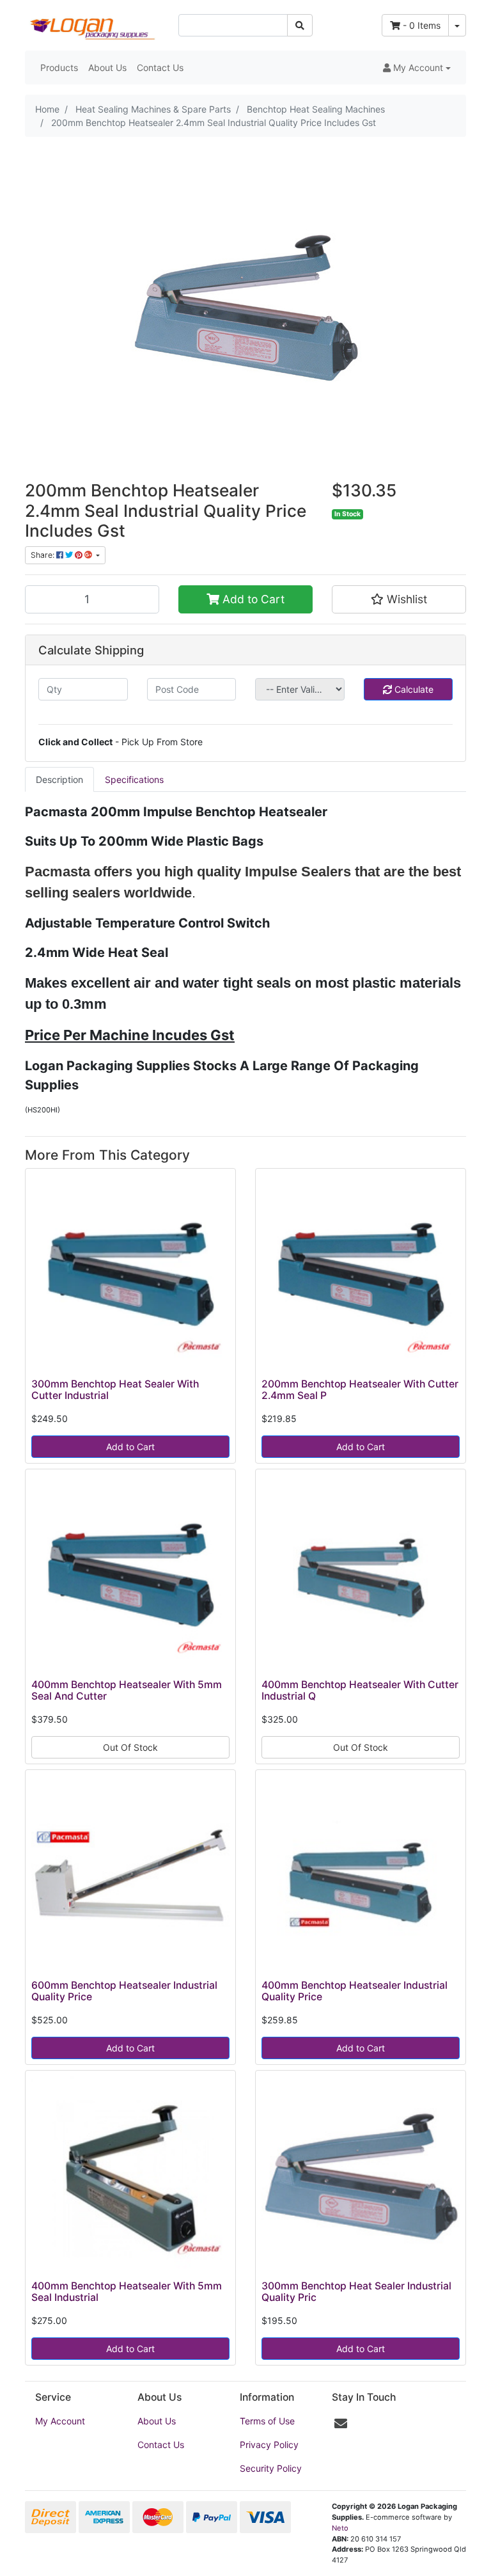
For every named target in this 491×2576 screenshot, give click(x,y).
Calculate (413, 689)
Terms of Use (267, 2421)
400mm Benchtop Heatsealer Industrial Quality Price (355, 1991)
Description (59, 779)
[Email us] (341, 2424)
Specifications (134, 779)
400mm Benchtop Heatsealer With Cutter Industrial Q (360, 1691)
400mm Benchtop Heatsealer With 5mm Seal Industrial (127, 2292)
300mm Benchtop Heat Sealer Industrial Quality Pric (356, 2292)
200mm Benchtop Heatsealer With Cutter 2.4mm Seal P (360, 1390)
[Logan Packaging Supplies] (92, 24)
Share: (43, 555)
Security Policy (271, 2468)
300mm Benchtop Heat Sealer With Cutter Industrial (115, 1390)
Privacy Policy (269, 2445)
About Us (107, 67)
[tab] (59, 779)
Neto (340, 2528)
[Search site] (300, 25)
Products (59, 67)
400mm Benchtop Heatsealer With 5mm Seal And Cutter (127, 1691)
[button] (417, 67)
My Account (60, 2421)
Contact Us (160, 67)
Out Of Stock (130, 1747)
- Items (422, 25)
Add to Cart (252, 599)
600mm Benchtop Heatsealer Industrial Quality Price (124, 1991)
